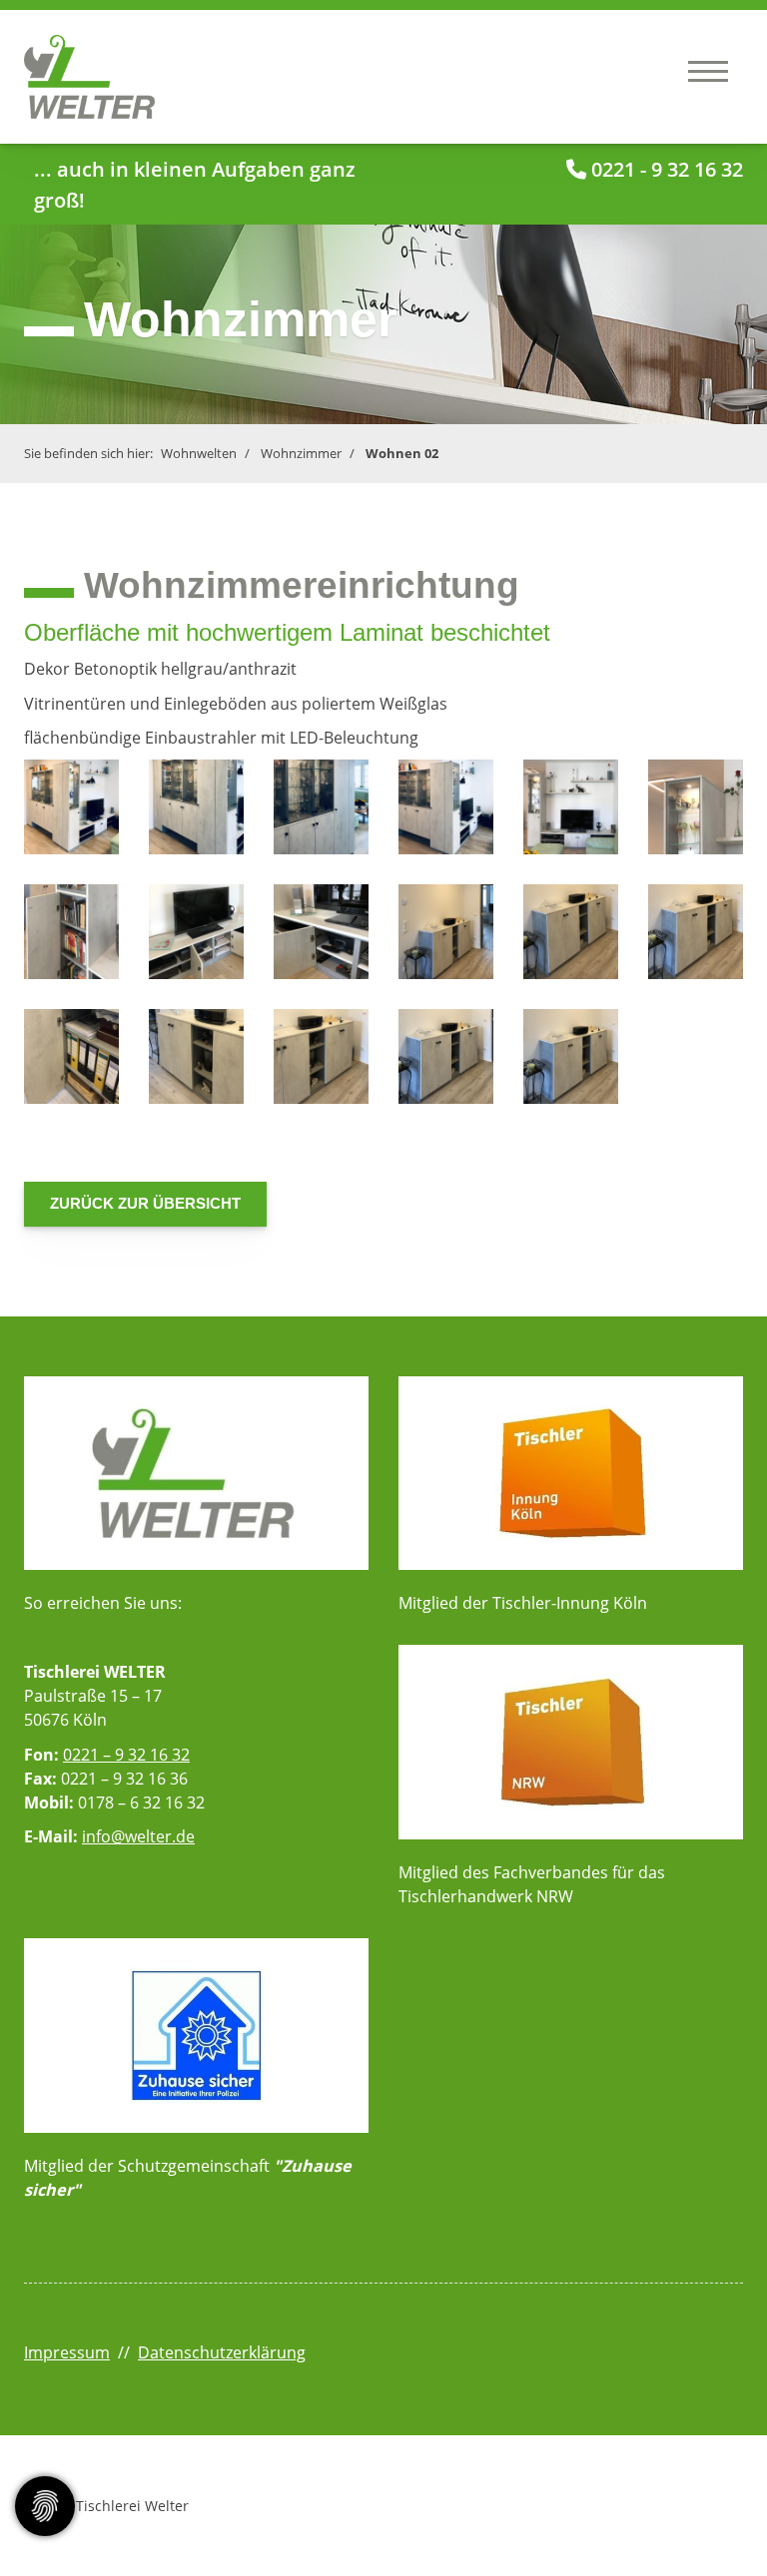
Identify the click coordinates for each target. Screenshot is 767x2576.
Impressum (67, 2352)
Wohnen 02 (402, 453)
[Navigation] (708, 70)
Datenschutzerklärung (222, 2352)
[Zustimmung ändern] (45, 2506)
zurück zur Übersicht (145, 1203)
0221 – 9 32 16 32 (126, 1755)
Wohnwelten (199, 453)
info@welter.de (138, 1836)
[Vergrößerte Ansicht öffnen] (71, 807)
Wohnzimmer (301, 453)
